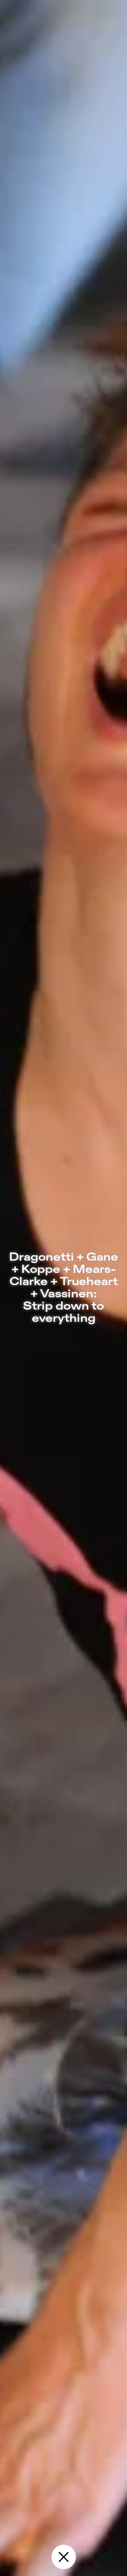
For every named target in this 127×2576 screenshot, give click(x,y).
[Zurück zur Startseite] (64, 2557)
